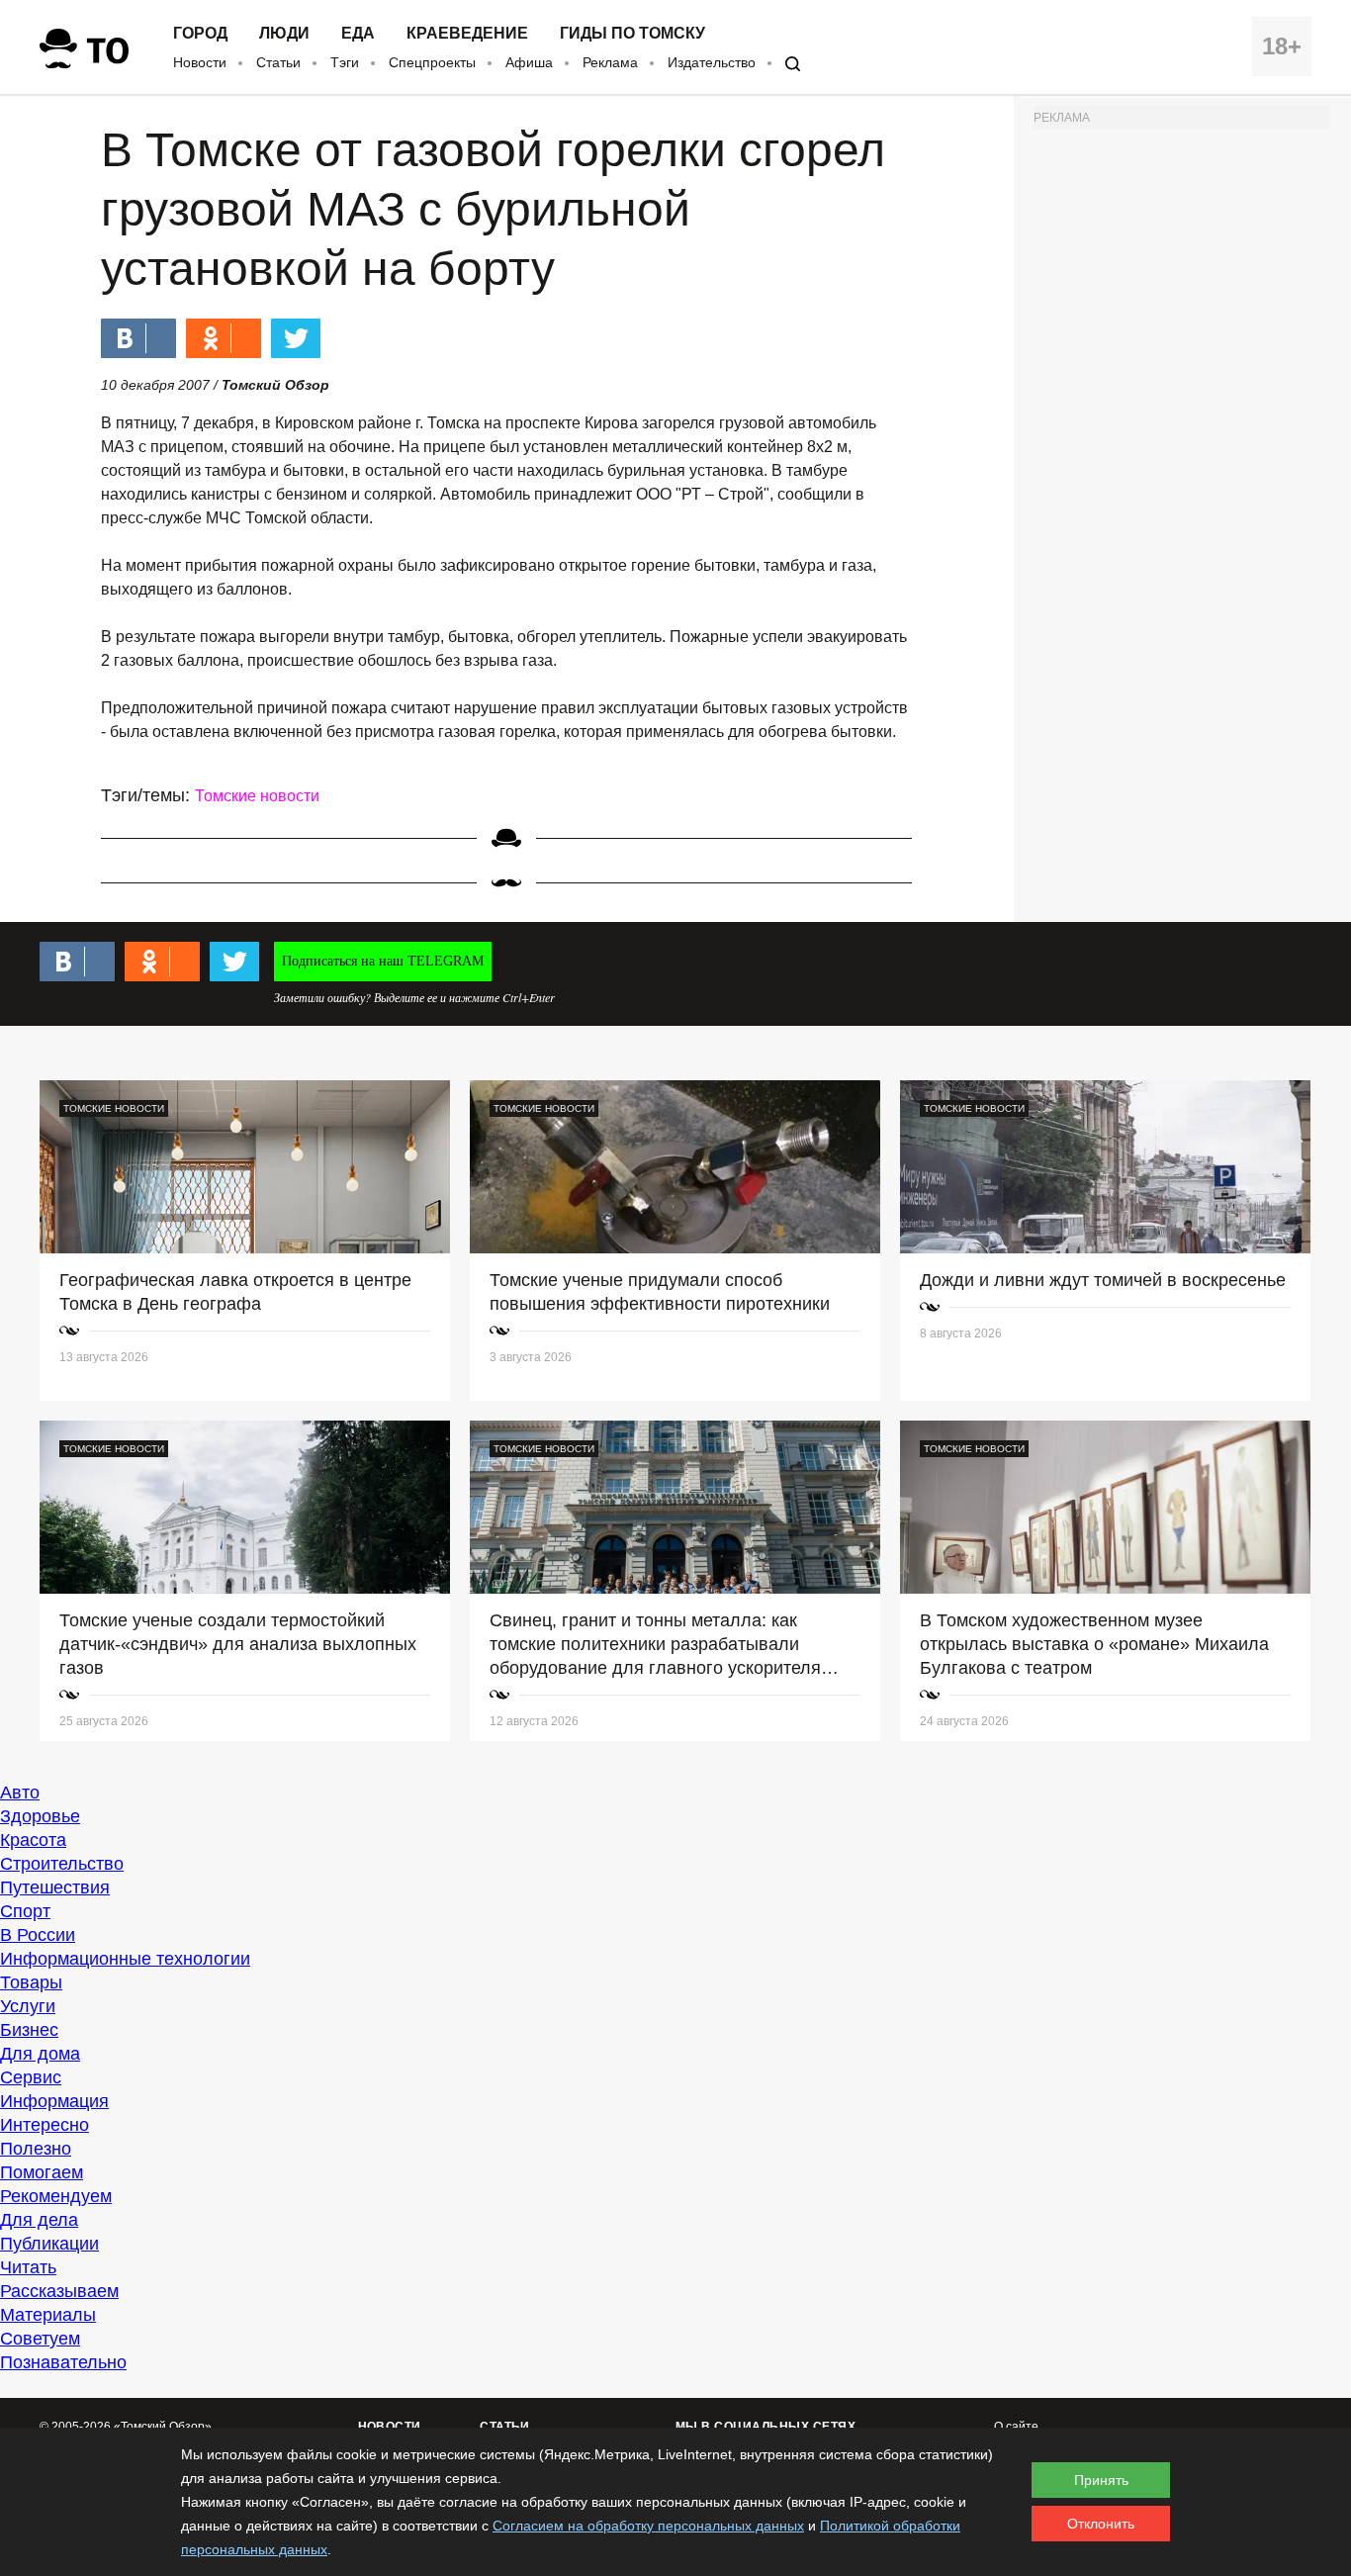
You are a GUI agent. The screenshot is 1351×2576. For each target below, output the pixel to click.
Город (200, 34)
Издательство (712, 62)
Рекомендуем (56, 2196)
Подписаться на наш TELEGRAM (383, 961)
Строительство (62, 1864)
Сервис (31, 2077)
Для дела (39, 2220)
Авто (20, 1793)
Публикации (49, 2244)
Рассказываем (59, 2291)
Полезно (36, 2149)
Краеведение (467, 34)
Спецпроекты (432, 62)
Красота (33, 1840)
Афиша (529, 62)
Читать (28, 2267)
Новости (200, 62)
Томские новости (257, 796)
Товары (31, 1982)
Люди (284, 34)
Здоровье (40, 1816)
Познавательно (63, 2362)
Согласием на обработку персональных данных (648, 2526)
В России (38, 1935)
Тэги (345, 62)
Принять (1101, 2480)
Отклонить (1101, 2524)
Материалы (48, 2315)
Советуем (40, 2339)
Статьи (278, 62)
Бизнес (29, 2030)
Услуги (28, 2006)
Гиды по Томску (632, 34)
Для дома (40, 2054)
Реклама (610, 62)
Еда (358, 34)
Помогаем (42, 2172)
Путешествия (55, 1887)
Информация (54, 2101)
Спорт (25, 1911)
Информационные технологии (125, 1959)
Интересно (45, 2125)
